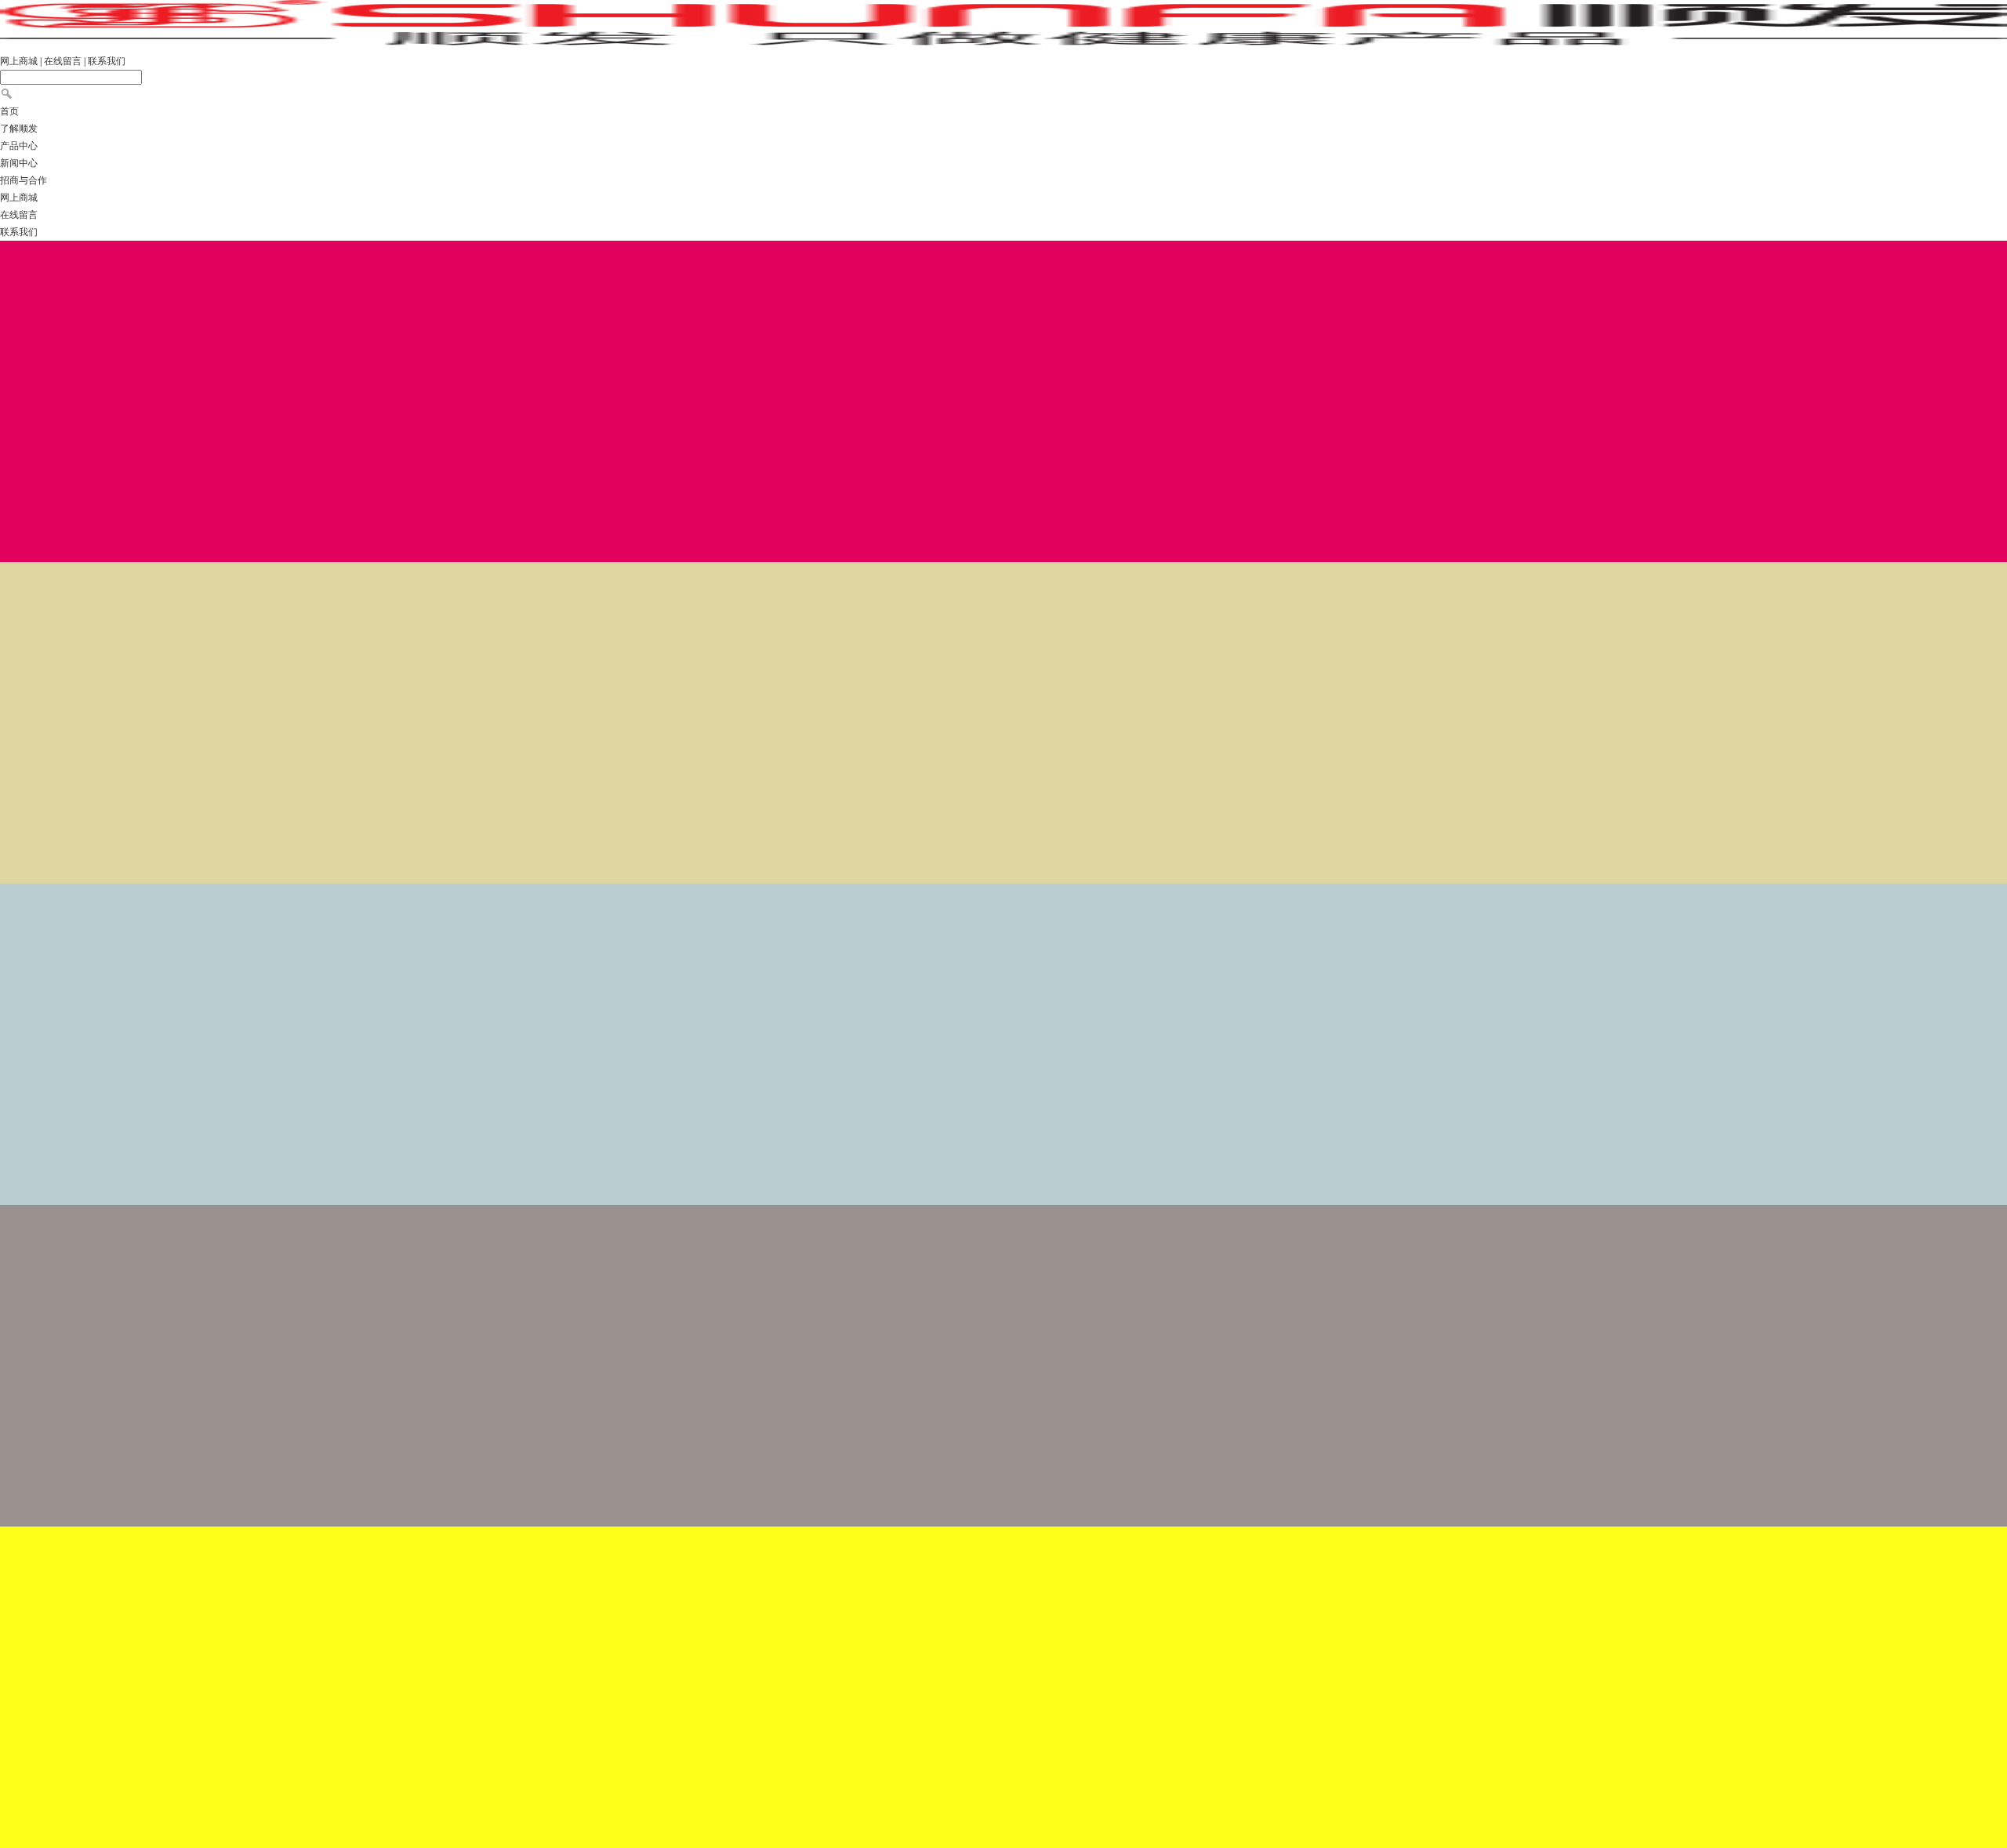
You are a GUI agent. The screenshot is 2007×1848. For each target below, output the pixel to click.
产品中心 (19, 146)
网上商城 (19, 61)
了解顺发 (19, 129)
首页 (9, 111)
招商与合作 (24, 180)
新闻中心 (19, 163)
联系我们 (107, 61)
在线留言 (63, 61)
